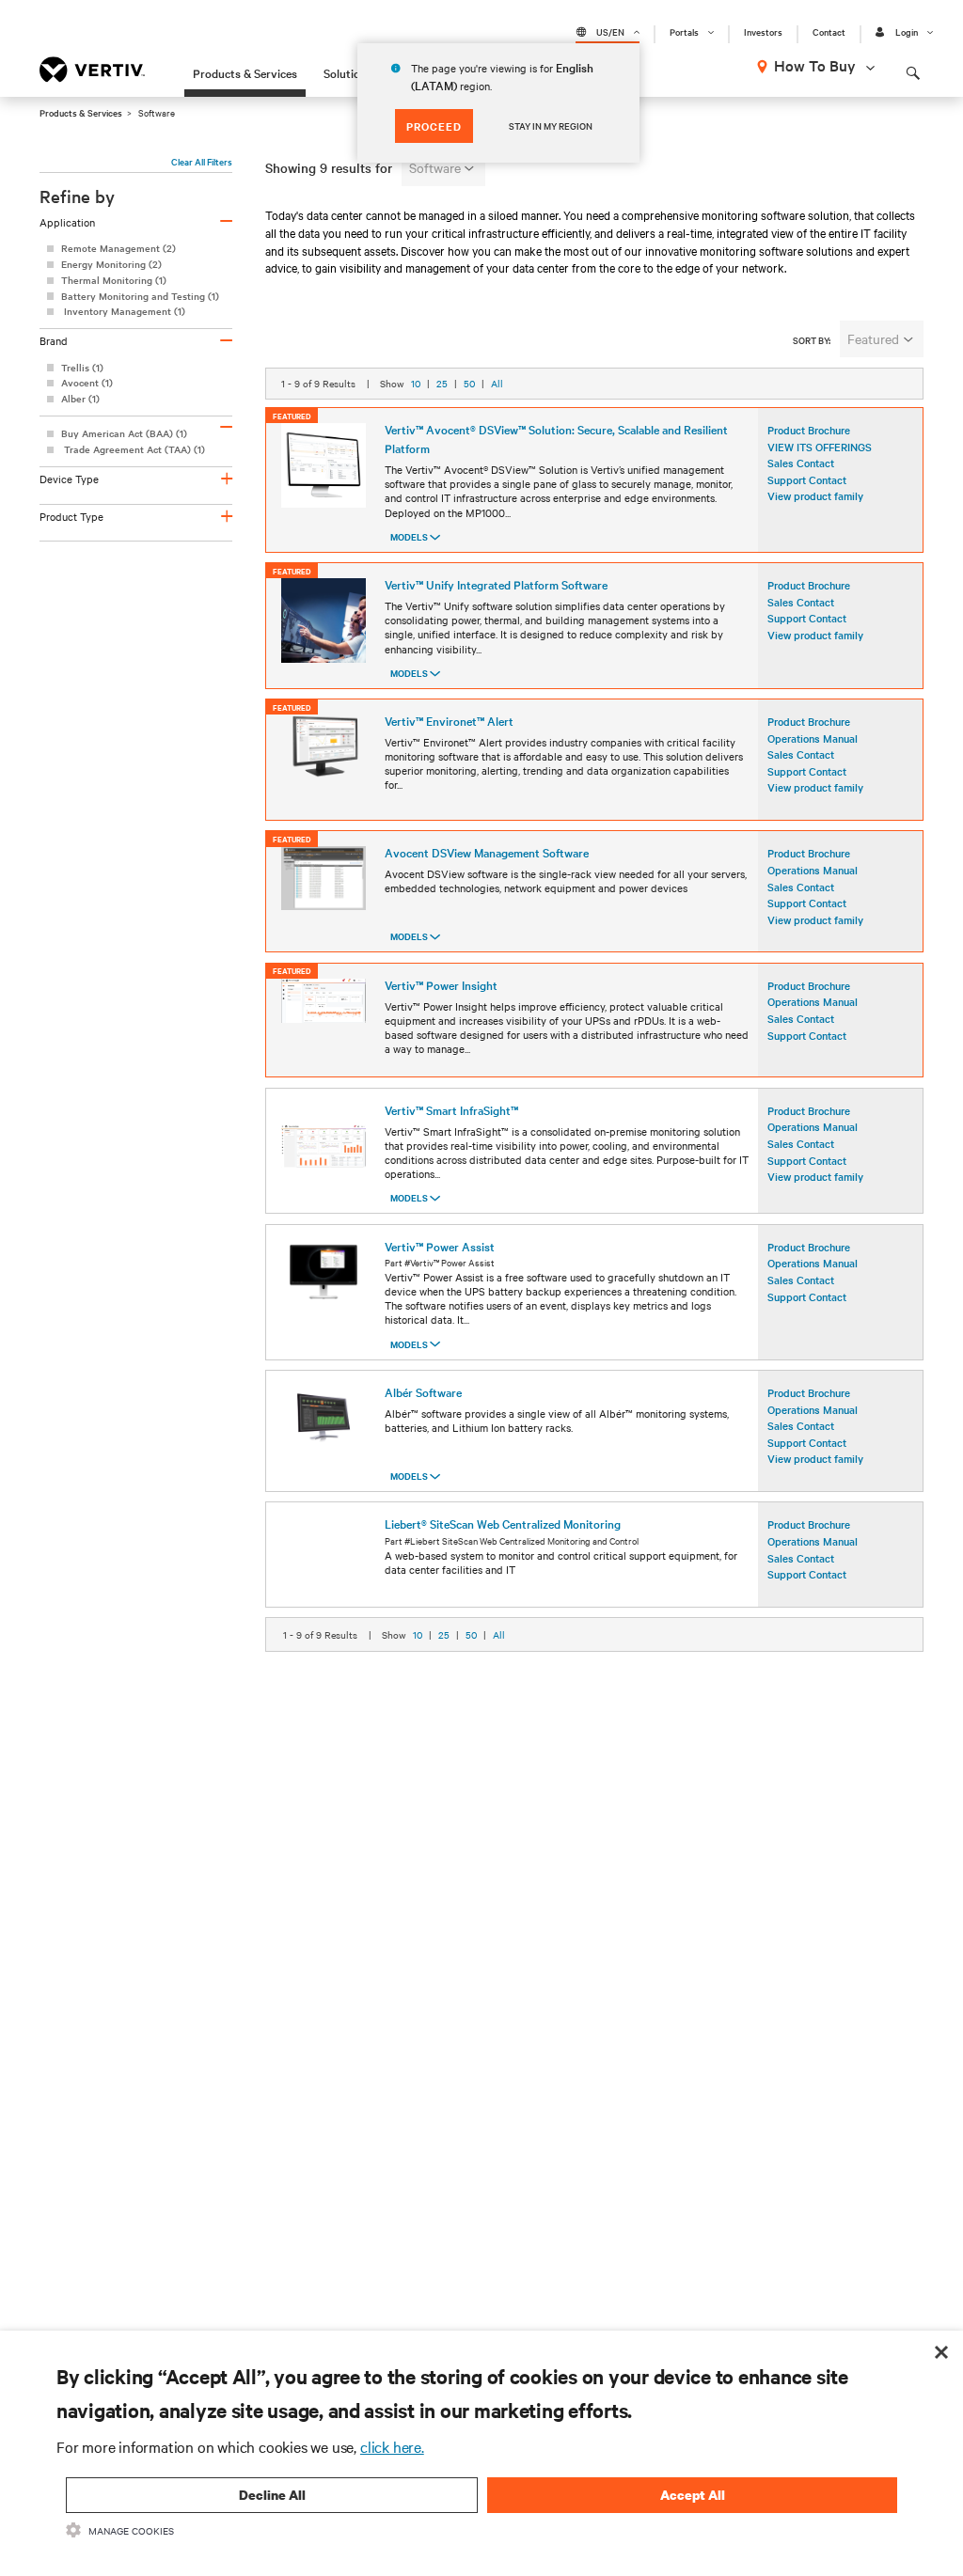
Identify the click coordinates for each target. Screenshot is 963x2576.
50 (469, 383)
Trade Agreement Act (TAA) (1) (133, 449)
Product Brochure (809, 430)
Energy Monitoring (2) (111, 264)
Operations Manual (813, 738)
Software (435, 167)
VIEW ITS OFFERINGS (820, 447)
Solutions (348, 72)
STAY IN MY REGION (551, 126)
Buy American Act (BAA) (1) (124, 433)
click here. (392, 2446)
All (497, 383)
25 (442, 383)
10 (416, 383)
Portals (684, 32)
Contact (829, 32)
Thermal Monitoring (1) (114, 280)
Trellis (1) (82, 367)
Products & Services (245, 72)
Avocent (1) (87, 382)
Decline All (272, 2495)
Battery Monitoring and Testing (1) (140, 296)
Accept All (693, 2495)
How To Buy (815, 65)
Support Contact (807, 479)
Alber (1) (80, 398)
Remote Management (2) (118, 248)
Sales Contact (801, 754)
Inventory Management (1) (123, 311)
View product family (815, 495)
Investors (763, 32)
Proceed (434, 126)
